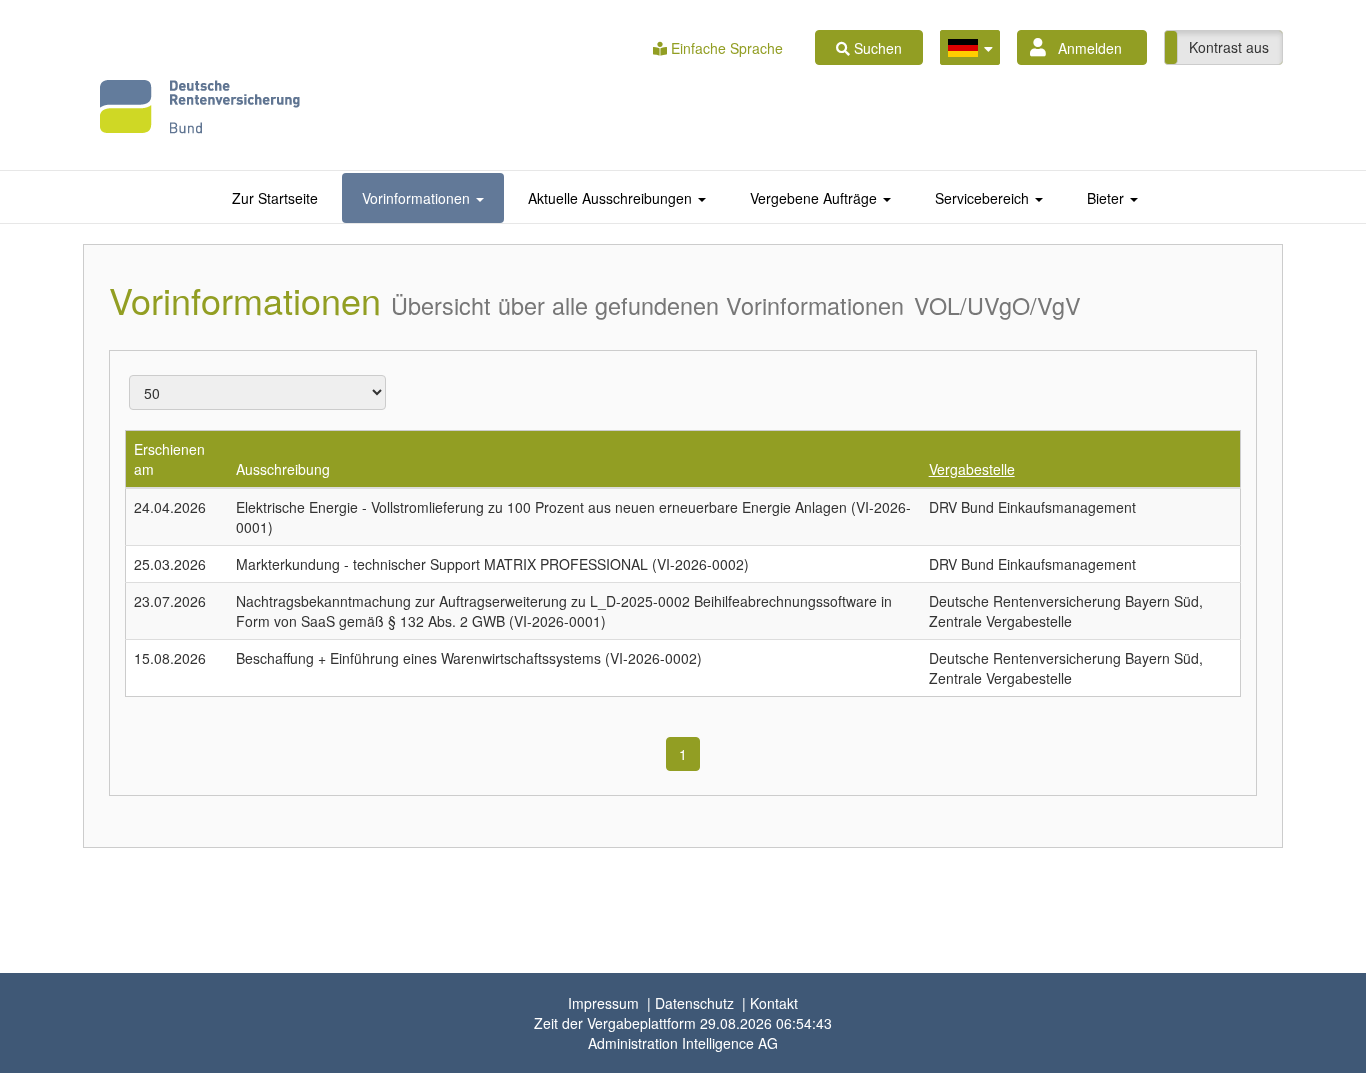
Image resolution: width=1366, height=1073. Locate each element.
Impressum (603, 1003)
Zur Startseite (275, 198)
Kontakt (774, 1003)
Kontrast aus (1229, 47)
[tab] (275, 198)
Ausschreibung (283, 469)
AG (683, 1043)
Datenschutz (694, 1003)
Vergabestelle (972, 469)
